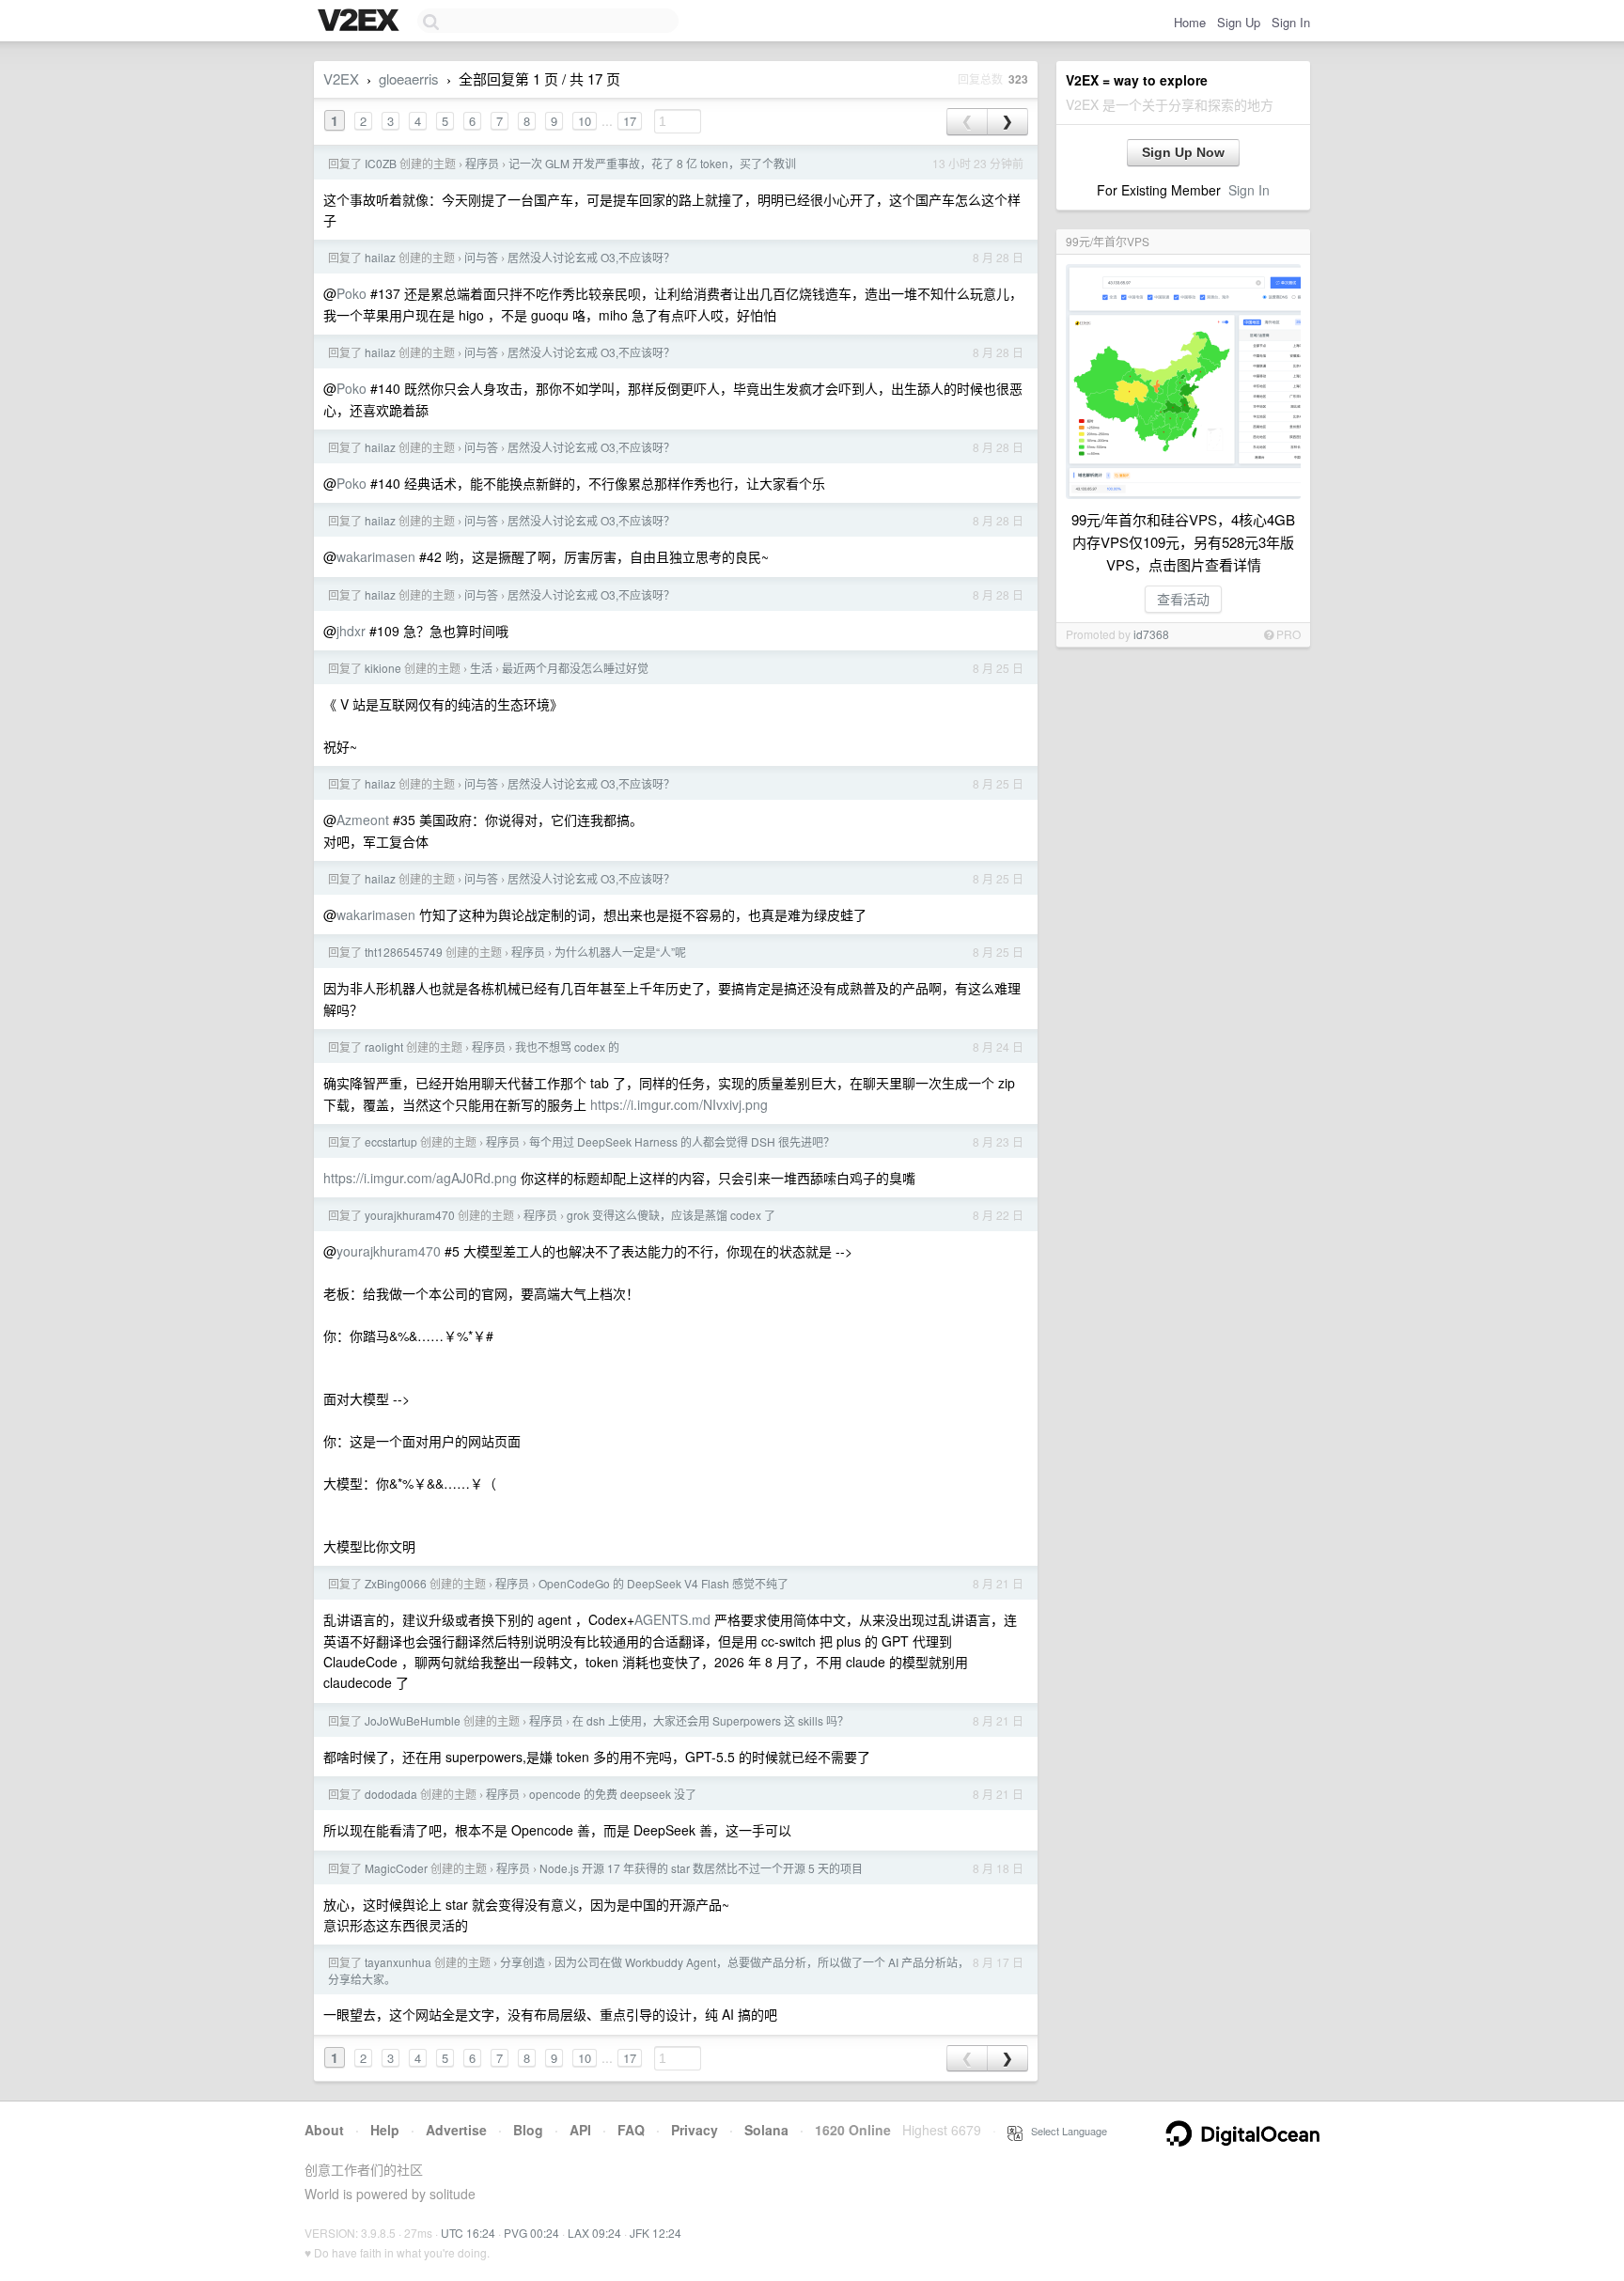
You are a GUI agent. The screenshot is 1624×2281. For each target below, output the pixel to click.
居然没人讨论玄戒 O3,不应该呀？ (591, 257)
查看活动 (1183, 599)
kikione (383, 668)
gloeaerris (409, 78)
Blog (528, 2130)
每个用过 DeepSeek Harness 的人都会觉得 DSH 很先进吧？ (682, 1141)
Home (1190, 22)
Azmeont (363, 820)
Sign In (1291, 22)
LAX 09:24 (594, 2233)
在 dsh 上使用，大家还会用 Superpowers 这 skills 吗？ (710, 1720)
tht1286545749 (404, 952)
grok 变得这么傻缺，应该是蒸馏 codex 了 (671, 1215)
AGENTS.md (672, 1619)
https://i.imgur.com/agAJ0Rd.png (420, 1178)
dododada (391, 1794)
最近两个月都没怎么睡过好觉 (575, 668)
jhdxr (351, 631)
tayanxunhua (398, 1962)
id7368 (1151, 634)
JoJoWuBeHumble (413, 1720)
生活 (481, 668)
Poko (351, 293)
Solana (766, 2130)
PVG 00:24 (531, 2233)
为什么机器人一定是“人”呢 (620, 952)
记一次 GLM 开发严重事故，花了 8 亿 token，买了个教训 (652, 163)
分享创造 (523, 1962)
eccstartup (391, 1141)
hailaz (380, 257)
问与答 (481, 257)
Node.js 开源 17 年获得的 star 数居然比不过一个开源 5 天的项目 (701, 1868)
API (580, 2130)
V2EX (341, 78)
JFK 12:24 (656, 2233)
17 (630, 121)
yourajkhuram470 (410, 1215)
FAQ (631, 2130)
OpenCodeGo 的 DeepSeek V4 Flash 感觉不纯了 (664, 1583)
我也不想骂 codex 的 (567, 1047)
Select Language (1065, 2131)
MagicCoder (396, 1868)
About (324, 2130)
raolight (384, 1047)
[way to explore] (361, 22)
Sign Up (1239, 22)
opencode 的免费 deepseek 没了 (613, 1794)
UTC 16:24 (468, 2233)
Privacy (695, 2130)
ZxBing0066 (396, 1583)
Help (385, 2130)
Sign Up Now (1183, 152)
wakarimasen (376, 556)
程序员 (482, 163)
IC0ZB (381, 163)
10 (585, 121)
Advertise (456, 2130)
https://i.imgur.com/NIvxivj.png (679, 1104)
